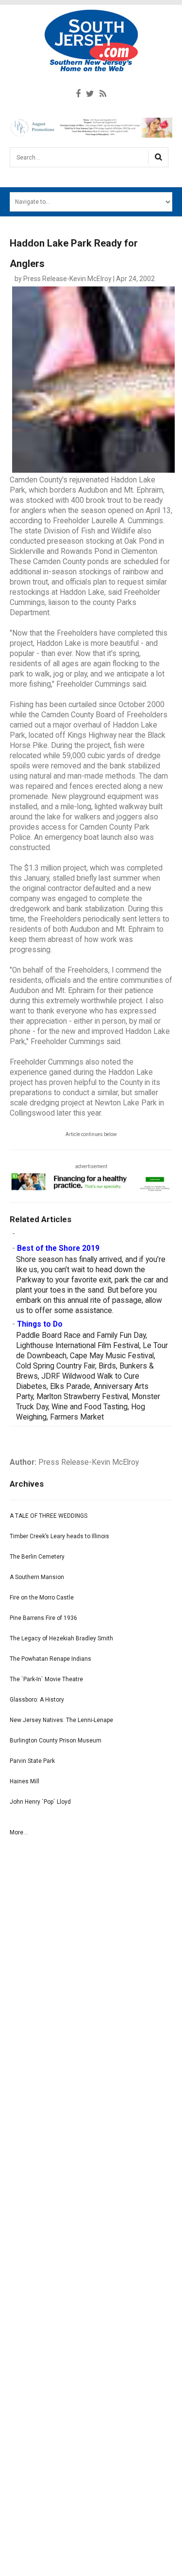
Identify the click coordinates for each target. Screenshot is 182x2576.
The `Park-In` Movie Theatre (46, 1679)
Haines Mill (25, 1781)
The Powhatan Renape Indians (50, 1659)
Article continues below (91, 1134)
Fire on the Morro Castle (42, 1598)
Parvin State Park (32, 1761)
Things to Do (40, 1324)
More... (19, 1832)
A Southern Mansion (37, 1577)
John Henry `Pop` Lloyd (40, 1802)
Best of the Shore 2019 (58, 1248)
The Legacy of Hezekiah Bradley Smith (61, 1638)
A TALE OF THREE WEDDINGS (49, 1516)
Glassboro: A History (37, 1700)
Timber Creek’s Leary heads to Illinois (59, 1536)
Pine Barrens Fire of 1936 (43, 1618)
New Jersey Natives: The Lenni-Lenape (61, 1720)
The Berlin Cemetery (37, 1557)
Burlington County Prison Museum (56, 1741)
